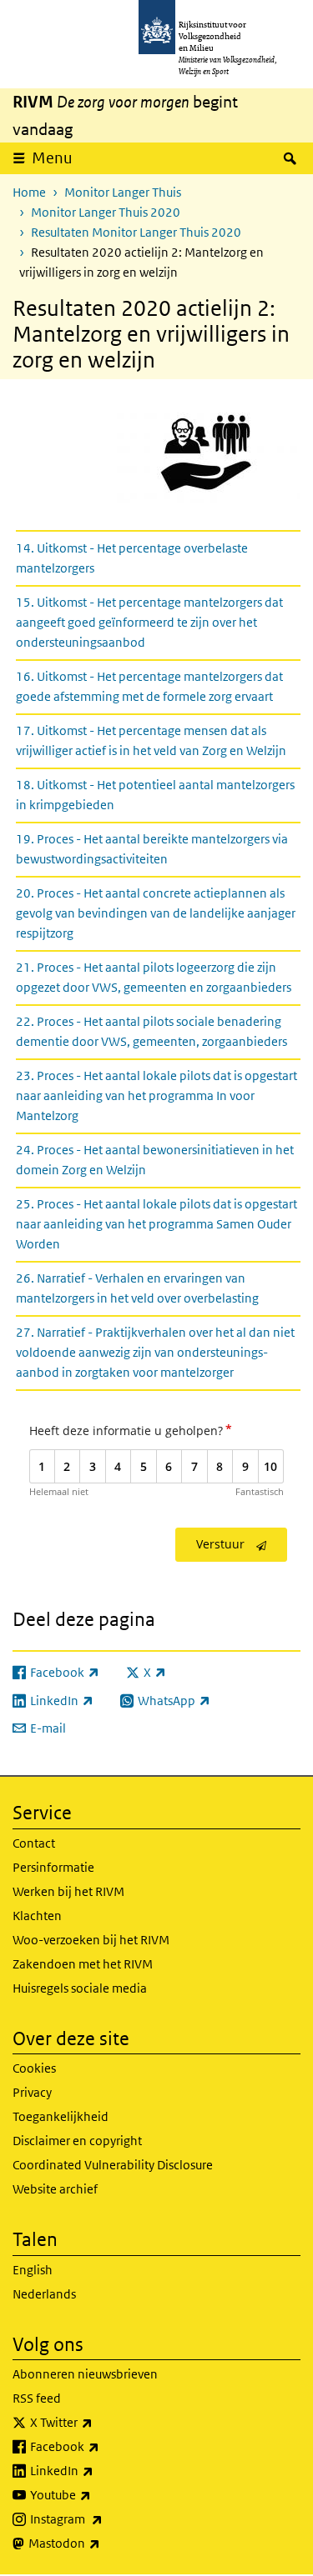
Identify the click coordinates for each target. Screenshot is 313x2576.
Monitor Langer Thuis (123, 192)
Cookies (34, 2068)
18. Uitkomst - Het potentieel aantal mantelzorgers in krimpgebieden (155, 795)
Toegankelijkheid (61, 2116)
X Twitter (98, 2422)
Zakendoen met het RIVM (83, 1964)
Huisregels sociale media (80, 1988)
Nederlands (44, 2294)
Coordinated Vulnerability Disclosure (113, 2165)
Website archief (55, 2189)
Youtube (97, 2494)
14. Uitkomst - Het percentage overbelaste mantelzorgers (132, 558)
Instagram (103, 2518)
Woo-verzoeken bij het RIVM (91, 1940)
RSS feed (37, 2398)
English (33, 2270)
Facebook (101, 2446)
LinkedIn (98, 2470)
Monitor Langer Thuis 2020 (106, 212)
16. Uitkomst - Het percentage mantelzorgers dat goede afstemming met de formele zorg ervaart (149, 686)
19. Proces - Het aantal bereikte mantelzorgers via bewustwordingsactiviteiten (152, 849)
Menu (52, 158)
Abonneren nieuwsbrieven (85, 2374)
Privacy (32, 2092)
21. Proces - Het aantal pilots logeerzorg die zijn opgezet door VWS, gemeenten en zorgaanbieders (154, 977)
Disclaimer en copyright (77, 2141)
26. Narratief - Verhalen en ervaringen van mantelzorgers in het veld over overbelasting (137, 1288)
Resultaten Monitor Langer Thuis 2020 (136, 232)
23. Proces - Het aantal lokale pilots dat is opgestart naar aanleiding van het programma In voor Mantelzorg (156, 1095)
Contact (34, 1843)
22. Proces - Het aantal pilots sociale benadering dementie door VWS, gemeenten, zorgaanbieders (151, 1031)
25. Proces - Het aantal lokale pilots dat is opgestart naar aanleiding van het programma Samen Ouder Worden (156, 1224)
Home (29, 192)
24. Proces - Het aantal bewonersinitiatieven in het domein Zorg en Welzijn (155, 1160)
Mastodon (101, 2543)
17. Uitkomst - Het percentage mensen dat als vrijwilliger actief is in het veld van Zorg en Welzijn (151, 740)
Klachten (37, 1916)
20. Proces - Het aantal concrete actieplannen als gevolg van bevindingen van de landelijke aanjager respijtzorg (156, 913)
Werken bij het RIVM (68, 1891)
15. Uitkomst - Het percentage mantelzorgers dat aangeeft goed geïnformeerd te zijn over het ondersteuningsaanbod (149, 622)
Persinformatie (53, 1867)
